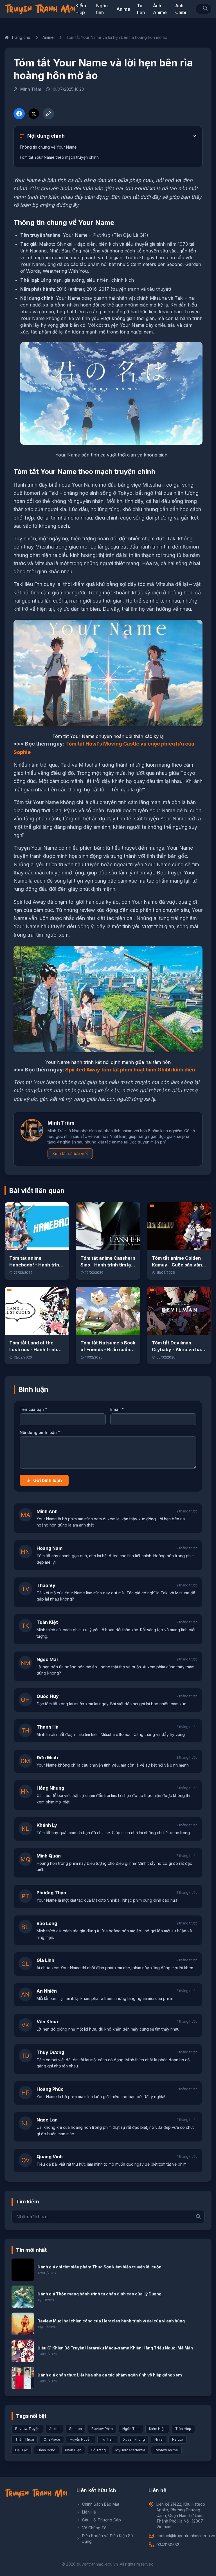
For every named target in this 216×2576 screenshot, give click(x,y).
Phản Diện (73, 2450)
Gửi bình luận (48, 1480)
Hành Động (46, 2450)
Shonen (76, 2429)
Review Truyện (27, 2429)
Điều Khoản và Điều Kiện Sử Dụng (107, 2538)
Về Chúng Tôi (95, 2528)
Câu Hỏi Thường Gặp (102, 2520)
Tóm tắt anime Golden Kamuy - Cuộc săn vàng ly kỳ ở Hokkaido (178, 1265)
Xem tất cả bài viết (70, 1153)
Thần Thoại (25, 2439)
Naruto (178, 2439)
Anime (123, 9)
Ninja (158, 2439)
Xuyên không (134, 2439)
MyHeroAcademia (130, 2450)
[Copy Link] (48, 114)
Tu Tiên (107, 2439)
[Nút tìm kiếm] (205, 8)
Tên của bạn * (33, 1409)
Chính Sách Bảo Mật (101, 2504)
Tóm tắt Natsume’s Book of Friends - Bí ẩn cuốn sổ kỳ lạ (108, 1349)
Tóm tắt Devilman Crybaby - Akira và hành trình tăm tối (179, 1349)
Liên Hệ (89, 2512)
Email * (117, 1409)
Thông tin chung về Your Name (48, 147)
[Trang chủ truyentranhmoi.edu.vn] (40, 9)
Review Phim (102, 2429)
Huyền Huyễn (81, 2439)
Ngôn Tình (131, 2429)
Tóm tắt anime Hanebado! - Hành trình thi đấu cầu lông (36, 1265)
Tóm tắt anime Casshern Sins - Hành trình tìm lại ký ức (108, 1265)
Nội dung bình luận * (40, 1432)
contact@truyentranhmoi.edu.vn (186, 2536)
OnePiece (52, 2439)
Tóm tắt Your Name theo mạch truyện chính (59, 157)
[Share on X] (34, 114)
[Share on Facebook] (19, 114)
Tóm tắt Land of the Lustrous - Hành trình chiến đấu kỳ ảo (33, 1349)
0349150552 (168, 2545)
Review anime (166, 2450)
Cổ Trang (98, 2450)
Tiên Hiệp (183, 2429)
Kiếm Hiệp (157, 2429)
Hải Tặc (22, 2450)
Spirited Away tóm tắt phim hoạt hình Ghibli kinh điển (130, 1070)
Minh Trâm (31, 89)
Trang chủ (21, 37)
